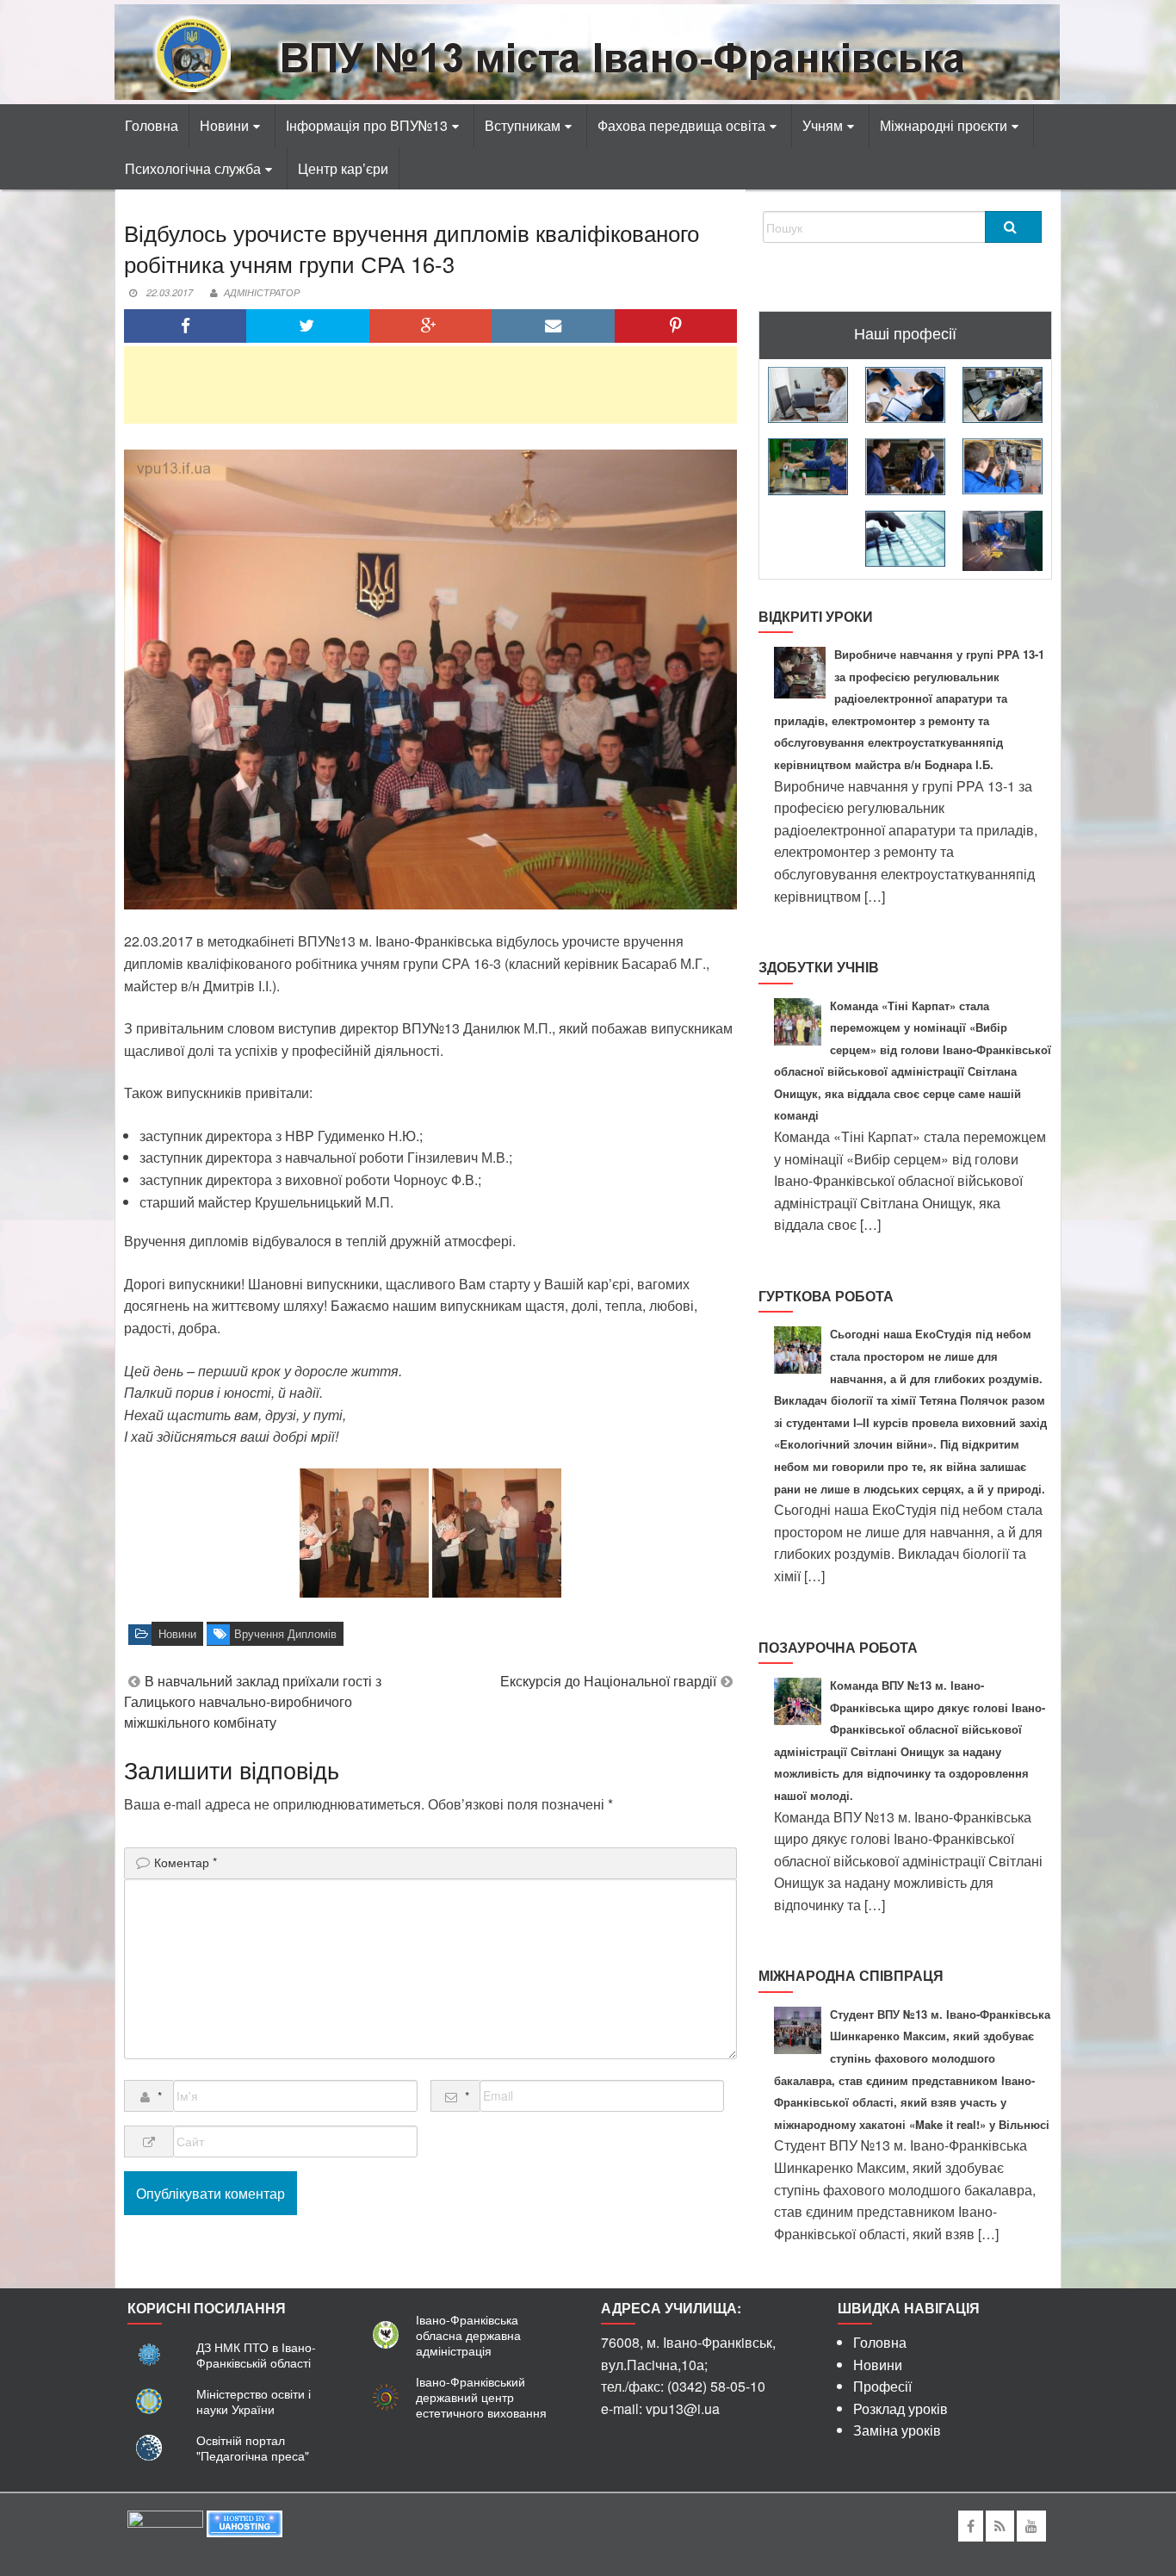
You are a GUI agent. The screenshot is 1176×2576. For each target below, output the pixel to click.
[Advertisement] (430, 385)
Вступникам (523, 125)
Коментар (186, 1862)
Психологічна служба (193, 168)
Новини (224, 125)
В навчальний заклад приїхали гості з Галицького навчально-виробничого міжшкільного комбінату (253, 1701)
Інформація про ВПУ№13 (367, 125)
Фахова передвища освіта (681, 125)
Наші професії (905, 332)
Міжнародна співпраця (851, 1975)
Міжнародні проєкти (944, 125)
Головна (152, 125)
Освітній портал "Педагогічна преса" (253, 2448)
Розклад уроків (901, 2408)
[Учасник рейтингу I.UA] (165, 2522)
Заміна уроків (897, 2430)
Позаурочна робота (838, 1647)
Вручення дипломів (285, 1634)
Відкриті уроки (816, 616)
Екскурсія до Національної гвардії (608, 1681)
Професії (882, 2386)
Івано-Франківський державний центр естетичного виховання (481, 2397)
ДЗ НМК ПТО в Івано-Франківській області (256, 2355)
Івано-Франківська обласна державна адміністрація (468, 2335)
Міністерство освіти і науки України (254, 2401)
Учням (823, 125)
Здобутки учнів (819, 967)
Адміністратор (262, 292)
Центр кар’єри (343, 168)
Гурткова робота (826, 1296)
